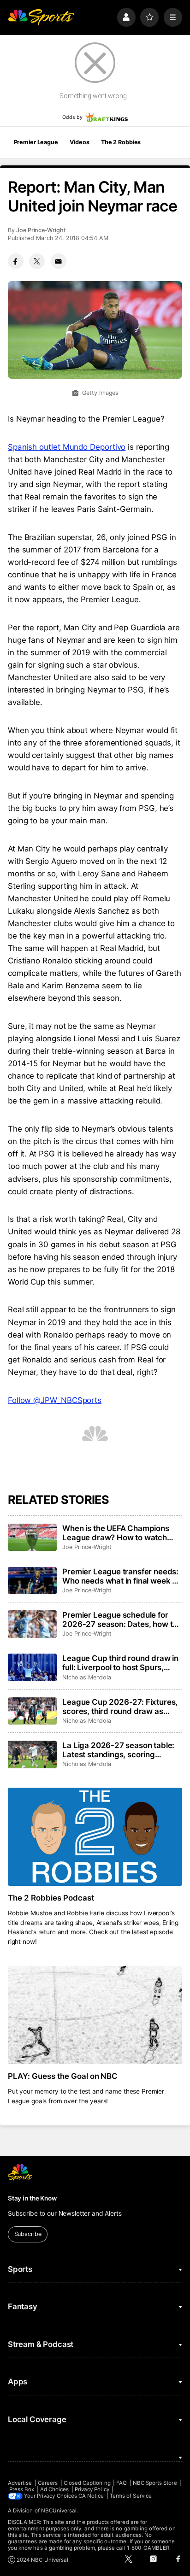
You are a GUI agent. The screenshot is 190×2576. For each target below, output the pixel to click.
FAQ (122, 2483)
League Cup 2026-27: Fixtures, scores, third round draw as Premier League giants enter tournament (120, 1707)
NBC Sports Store (155, 2483)
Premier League (36, 142)
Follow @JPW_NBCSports (55, 1400)
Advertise (20, 2483)
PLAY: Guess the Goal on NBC (63, 2076)
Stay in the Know (32, 2198)
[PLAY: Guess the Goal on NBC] (95, 2015)
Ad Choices (55, 2489)
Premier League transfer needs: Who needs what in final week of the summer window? (121, 1576)
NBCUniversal (59, 2511)
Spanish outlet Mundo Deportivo (67, 447)
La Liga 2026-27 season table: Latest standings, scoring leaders (118, 1750)
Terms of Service (131, 2496)
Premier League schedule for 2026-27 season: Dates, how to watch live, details (120, 1620)
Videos (79, 142)
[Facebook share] (16, 261)
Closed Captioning (87, 2483)
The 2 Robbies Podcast (51, 1898)
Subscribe (28, 2234)
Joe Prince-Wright (41, 230)
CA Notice (91, 2496)
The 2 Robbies (121, 142)
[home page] (41, 17)
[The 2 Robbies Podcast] (95, 1837)
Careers (48, 2483)
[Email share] (59, 261)
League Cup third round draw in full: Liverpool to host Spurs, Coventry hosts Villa (120, 1663)
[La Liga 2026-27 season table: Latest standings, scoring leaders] (32, 1754)
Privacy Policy (92, 2489)
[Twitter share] (37, 261)
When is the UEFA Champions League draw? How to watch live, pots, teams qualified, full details (116, 1533)
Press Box (22, 2489)
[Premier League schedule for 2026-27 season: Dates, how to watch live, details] (32, 1624)
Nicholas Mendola (87, 1677)
